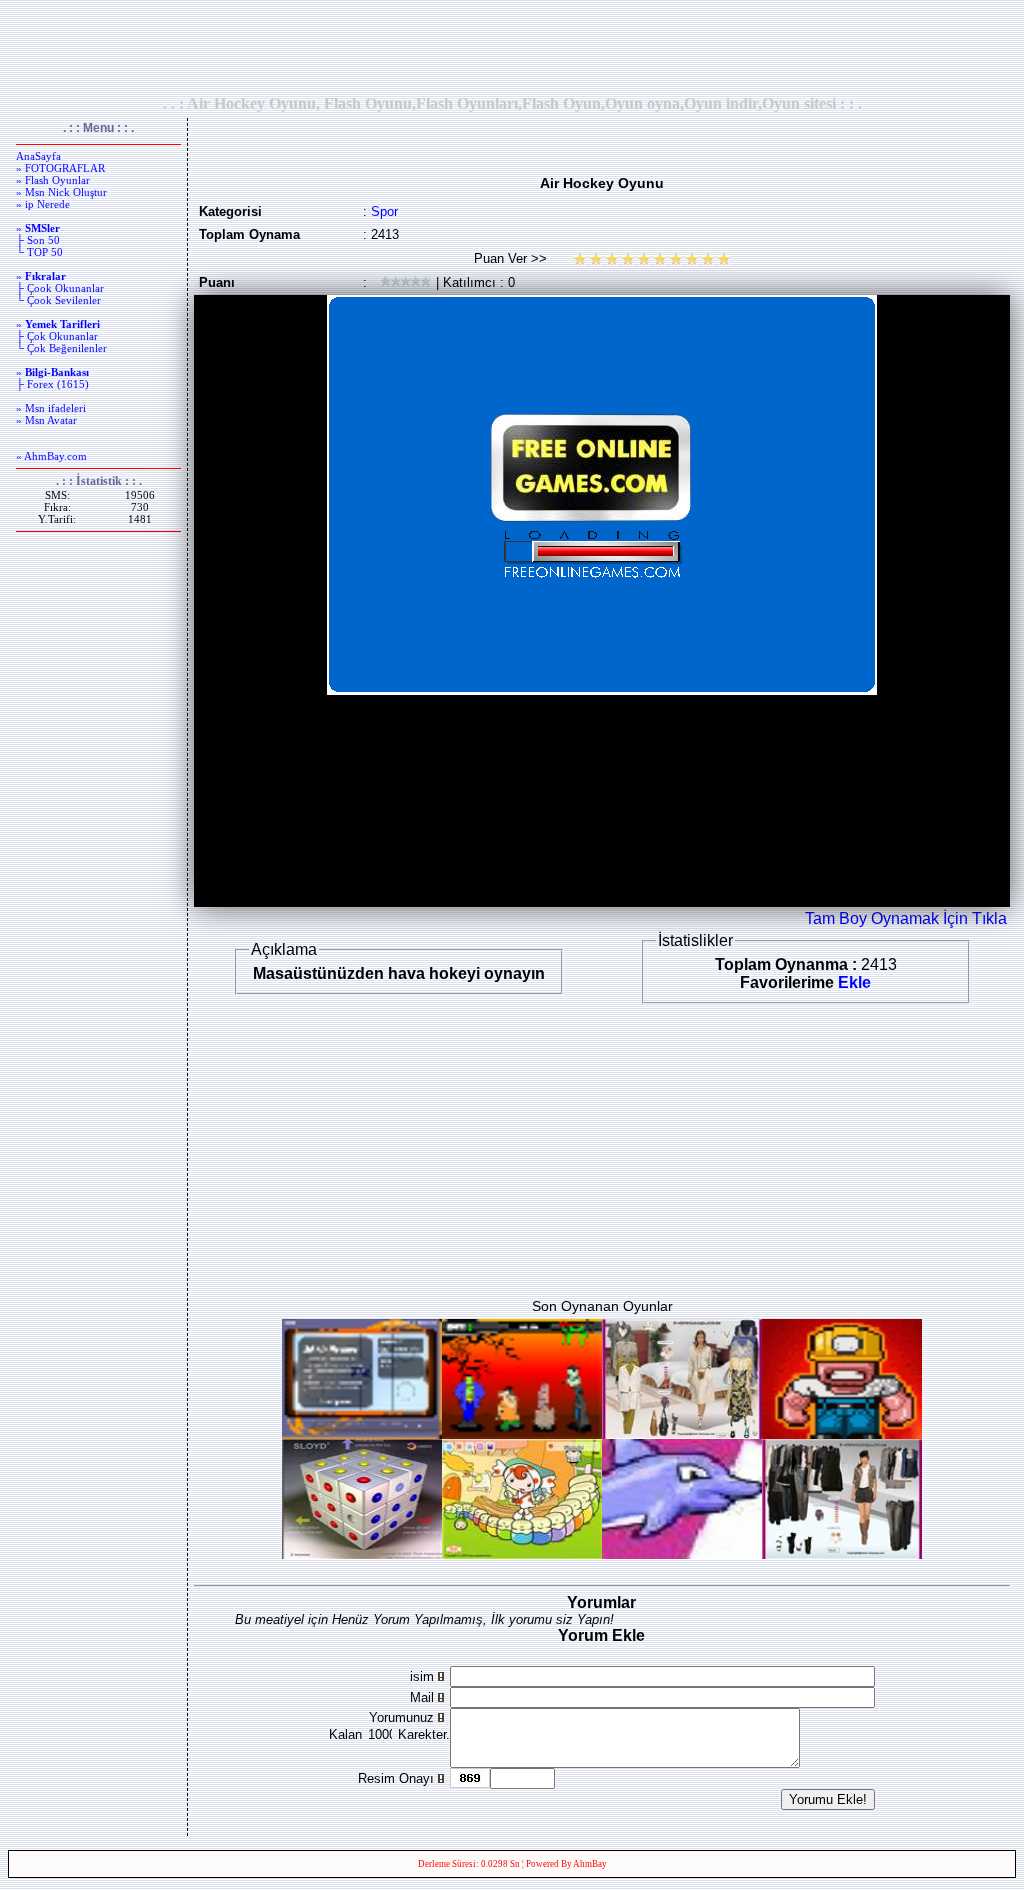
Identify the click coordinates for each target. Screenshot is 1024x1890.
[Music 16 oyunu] (522, 1553)
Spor (384, 211)
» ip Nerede (43, 204)
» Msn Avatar (46, 420)
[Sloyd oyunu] (362, 1553)
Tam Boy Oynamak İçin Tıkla (906, 918)
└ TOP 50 (39, 252)
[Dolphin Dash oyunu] (682, 1553)
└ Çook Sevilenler (58, 300)
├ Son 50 (38, 240)
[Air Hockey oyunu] (362, 1433)
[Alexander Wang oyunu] (842, 1553)
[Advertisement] (512, 47)
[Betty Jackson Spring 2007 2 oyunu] (682, 1433)
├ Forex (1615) (52, 384)
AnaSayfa (38, 156)
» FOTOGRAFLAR (60, 168)
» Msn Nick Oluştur (61, 192)
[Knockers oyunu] (842, 1433)
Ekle (854, 982)
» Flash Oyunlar (53, 180)
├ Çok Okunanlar (57, 336)
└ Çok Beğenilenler (61, 348)
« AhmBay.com (51, 456)
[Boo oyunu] (522, 1433)
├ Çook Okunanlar (60, 288)
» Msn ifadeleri (51, 408)
